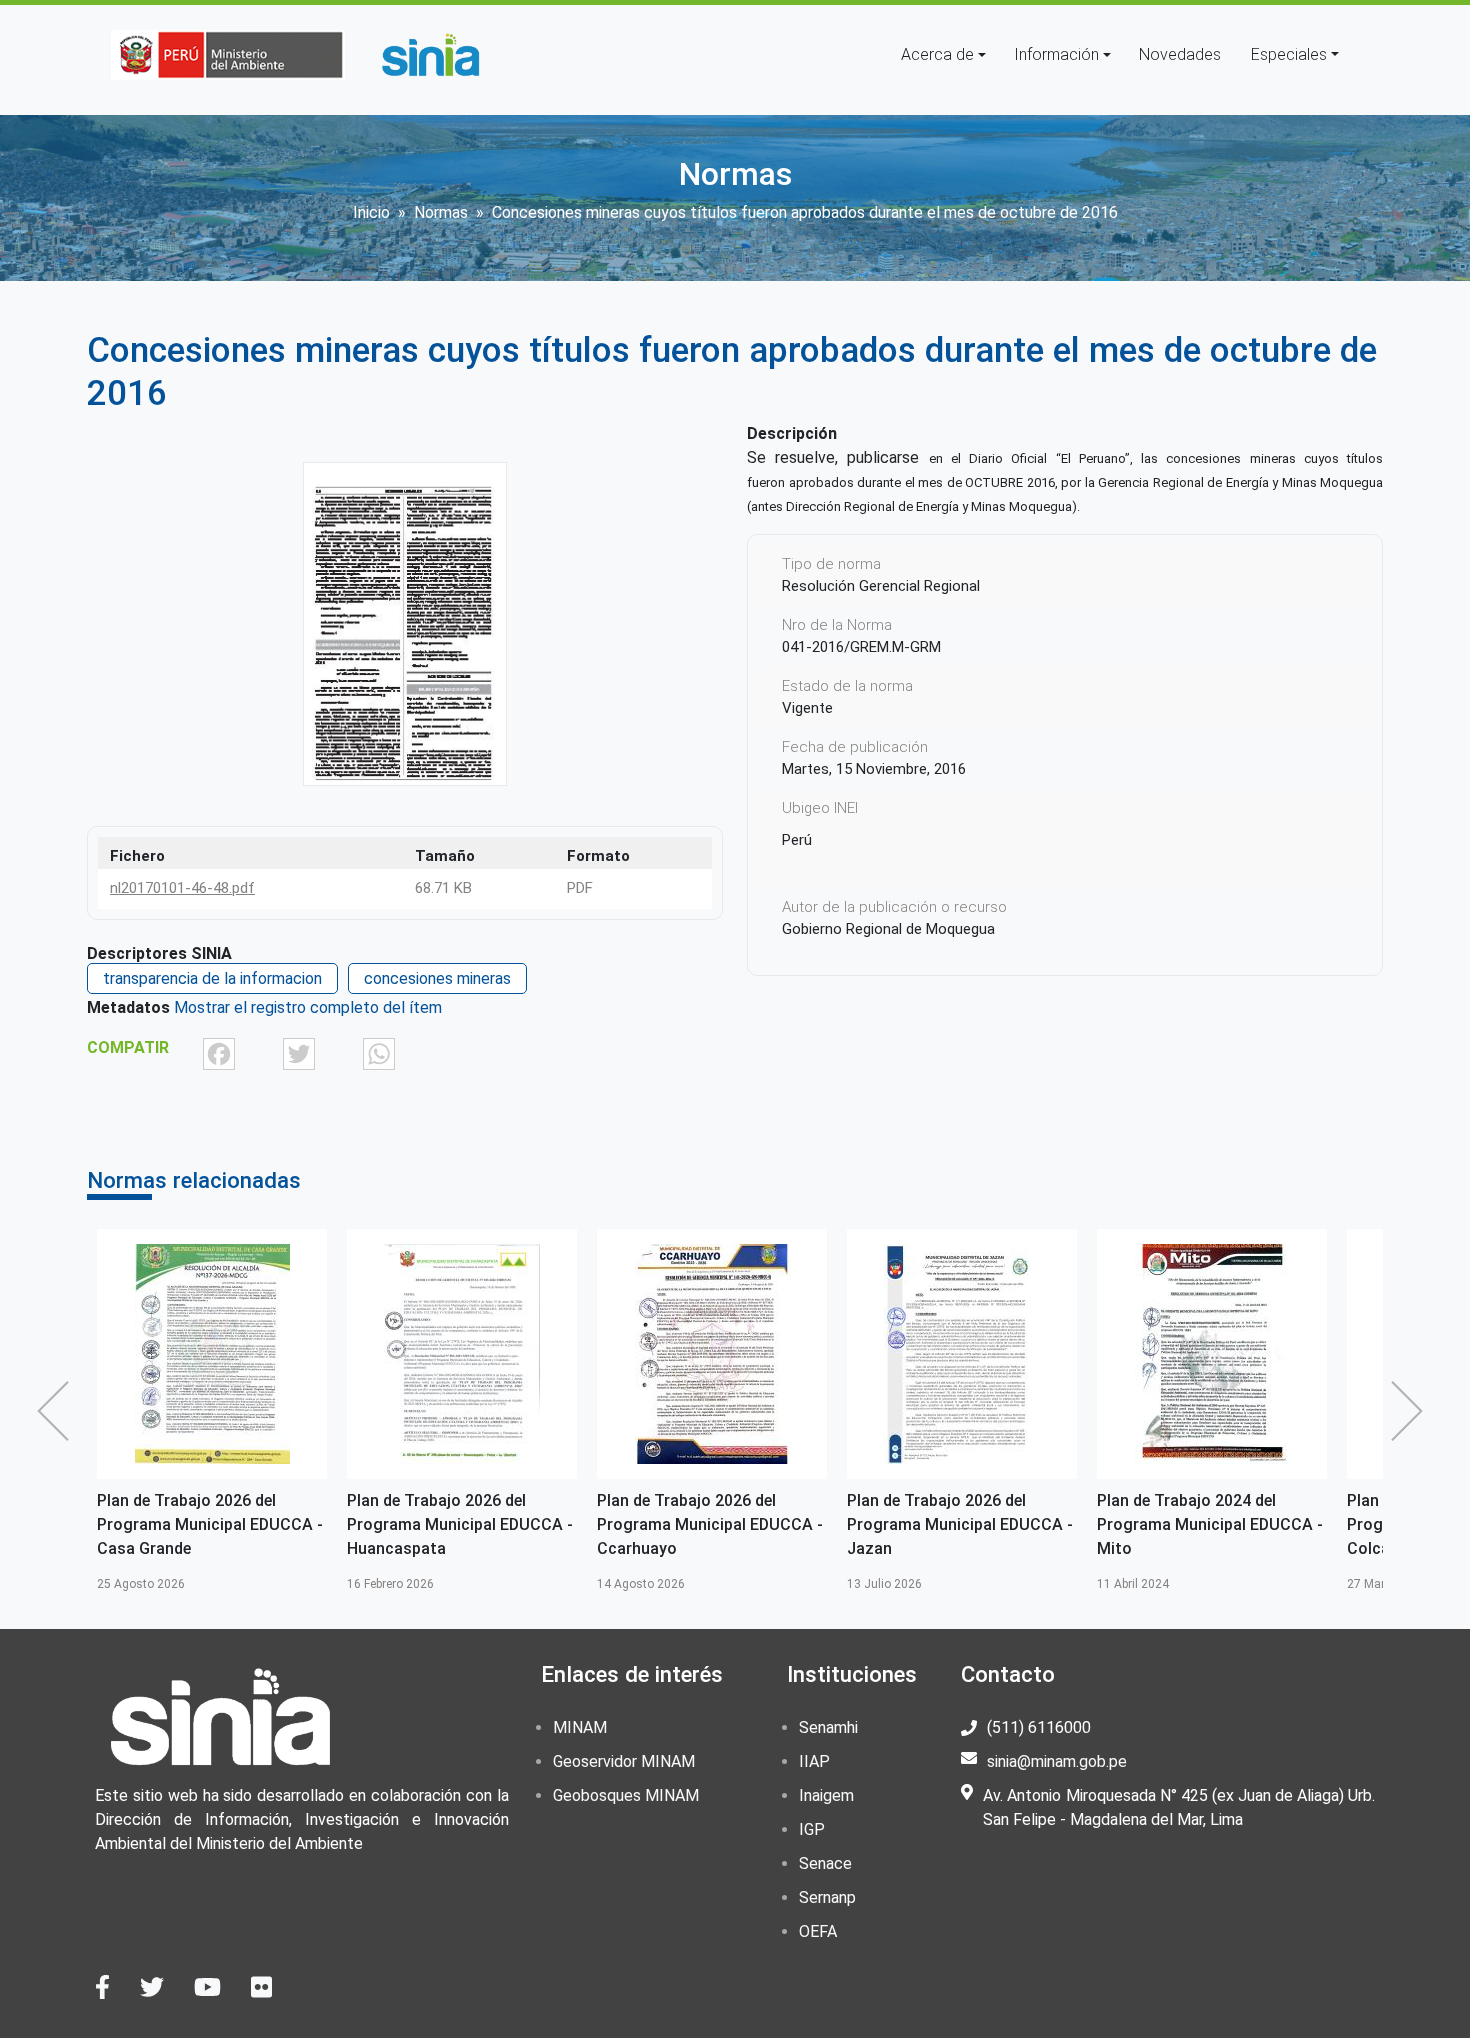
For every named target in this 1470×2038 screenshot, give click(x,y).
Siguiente (1412, 1411)
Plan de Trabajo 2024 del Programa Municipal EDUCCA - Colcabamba (1210, 1524)
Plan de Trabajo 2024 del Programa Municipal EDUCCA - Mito (960, 1524)
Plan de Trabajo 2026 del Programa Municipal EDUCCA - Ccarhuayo (460, 1524)
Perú (797, 840)
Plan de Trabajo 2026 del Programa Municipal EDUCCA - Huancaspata (210, 1524)
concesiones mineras (437, 978)
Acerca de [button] (937, 54)
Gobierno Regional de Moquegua (888, 929)
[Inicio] (430, 55)
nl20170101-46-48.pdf (182, 888)
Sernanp (827, 1897)
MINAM (580, 1727)
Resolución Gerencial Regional (881, 586)
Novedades (1180, 54)
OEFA (818, 1931)
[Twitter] (299, 1053)
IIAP (814, 1761)
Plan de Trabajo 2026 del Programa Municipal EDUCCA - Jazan (710, 1524)
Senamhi (828, 1727)
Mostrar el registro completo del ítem (308, 1007)
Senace (825, 1863)
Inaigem (826, 1795)
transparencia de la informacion (212, 978)
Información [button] (1056, 54)
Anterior (58, 1411)
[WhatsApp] (379, 1053)
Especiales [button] (1289, 54)
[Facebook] (219, 1053)
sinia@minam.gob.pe (1057, 1761)
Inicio (371, 212)
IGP (812, 1829)
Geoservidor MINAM (624, 1761)
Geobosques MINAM (626, 1795)
